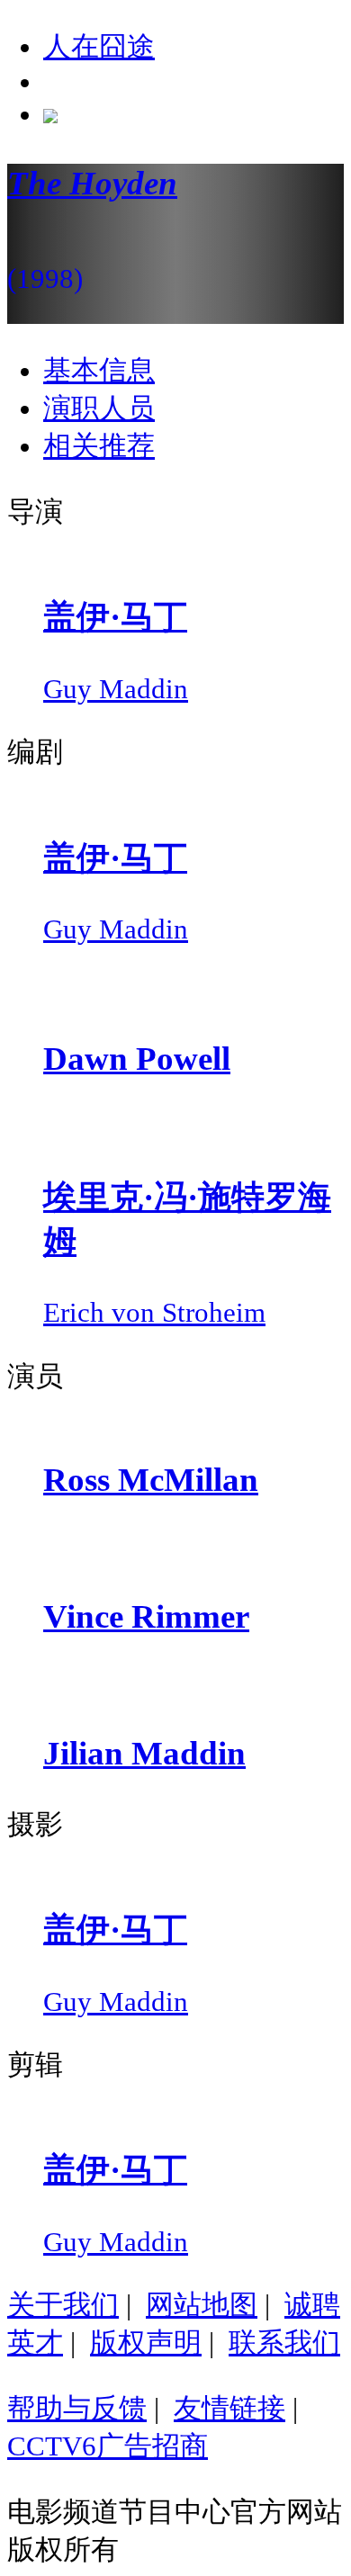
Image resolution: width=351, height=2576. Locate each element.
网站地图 (202, 2305)
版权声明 (146, 2343)
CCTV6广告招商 (108, 2446)
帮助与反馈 (77, 2408)
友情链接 (229, 2408)
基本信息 (99, 370)
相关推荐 (99, 446)
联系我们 (284, 2343)
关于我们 (63, 2305)
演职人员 (99, 408)
